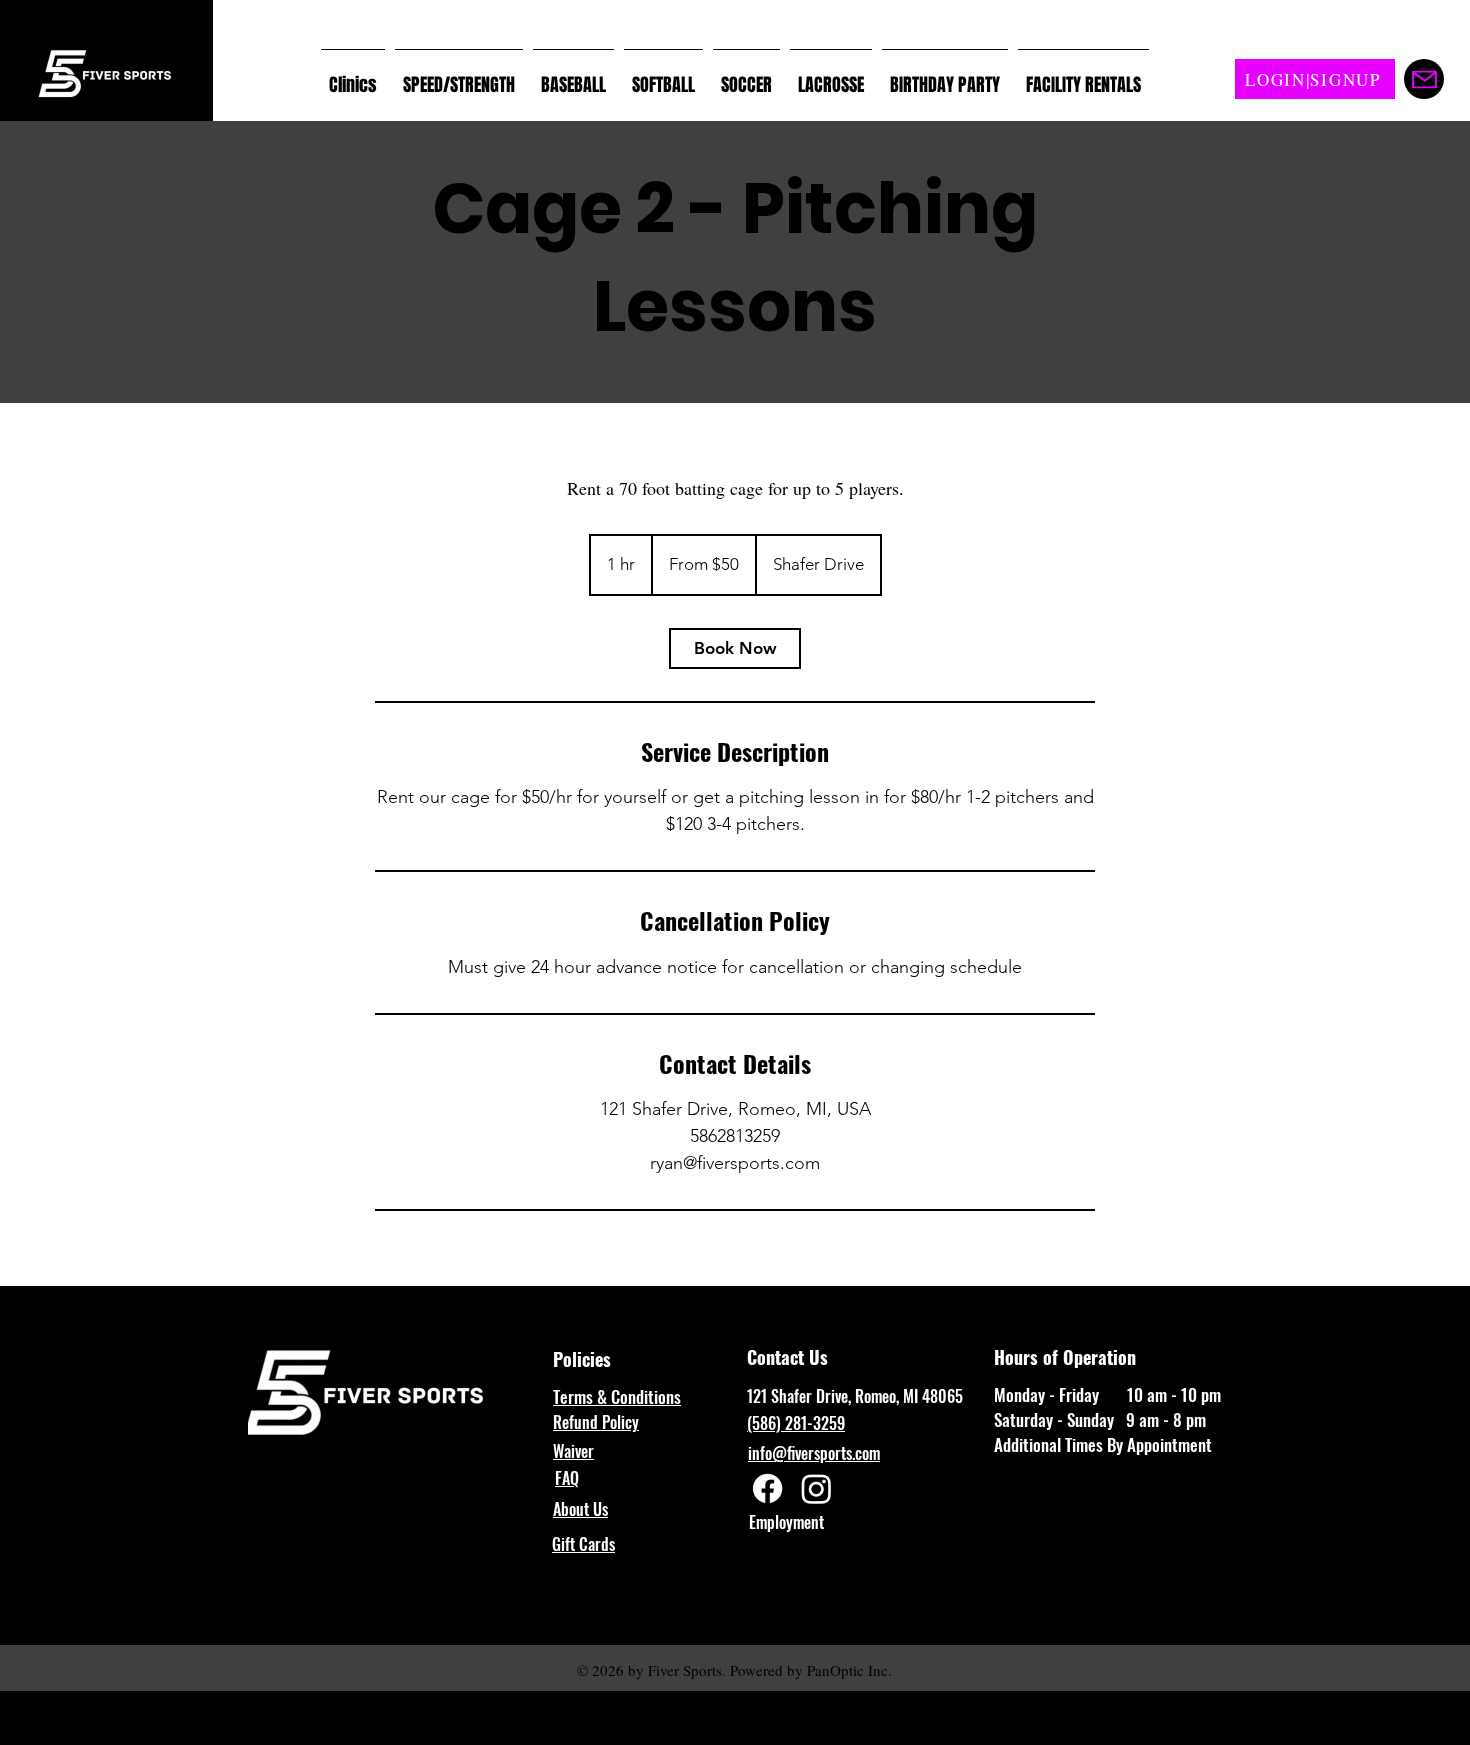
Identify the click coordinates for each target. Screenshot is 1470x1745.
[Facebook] (767, 1488)
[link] (735, 648)
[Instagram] (816, 1488)
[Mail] (1424, 79)
